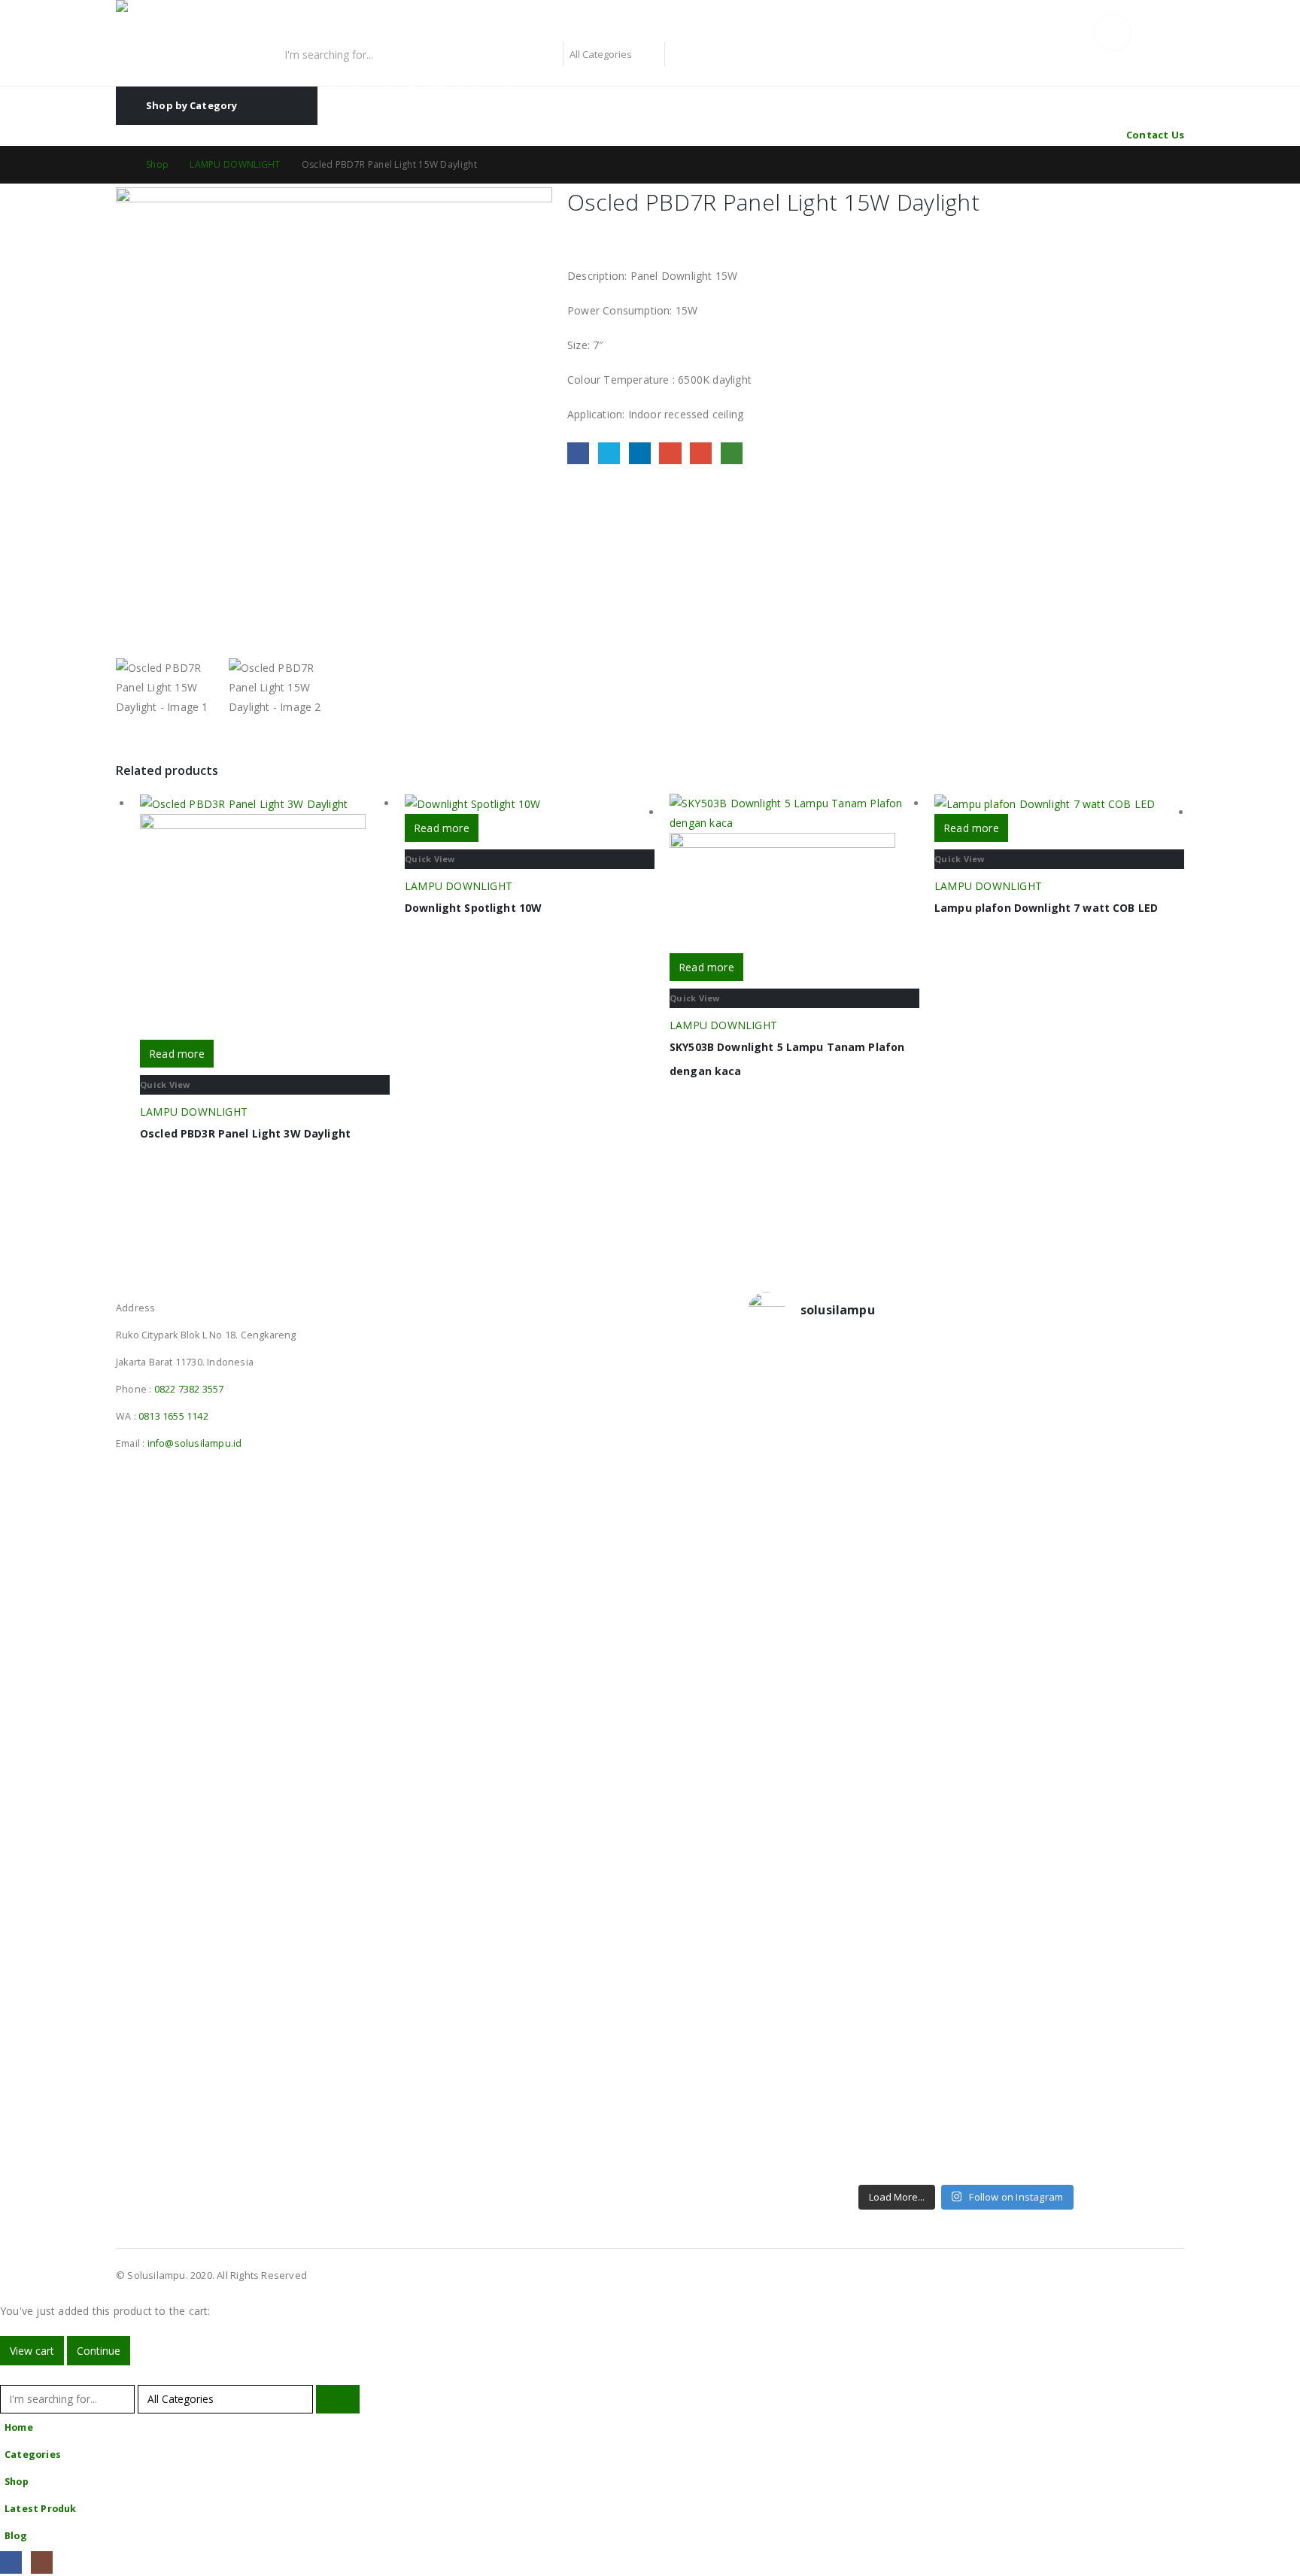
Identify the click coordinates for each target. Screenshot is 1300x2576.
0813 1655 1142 (173, 1416)
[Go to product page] (265, 917)
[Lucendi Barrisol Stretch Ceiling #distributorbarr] (911, 2064)
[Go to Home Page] (120, 165)
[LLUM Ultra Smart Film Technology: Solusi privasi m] (1022, 2084)
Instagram (156, 1288)
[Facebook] (11, 2562)
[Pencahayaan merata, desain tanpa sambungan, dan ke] (1133, 1851)
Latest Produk (41, 2509)
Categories (33, 2454)
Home (19, 2427)
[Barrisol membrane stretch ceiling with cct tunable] (1022, 1435)
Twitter (609, 453)
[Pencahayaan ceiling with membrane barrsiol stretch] (800, 1435)
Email (701, 453)
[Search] (683, 54)
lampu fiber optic (309, 81)
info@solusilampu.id (195, 1443)
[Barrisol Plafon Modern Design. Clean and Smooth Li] (1133, 1435)
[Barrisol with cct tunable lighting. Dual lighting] (911, 1609)
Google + (670, 453)
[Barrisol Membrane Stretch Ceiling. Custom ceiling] (911, 1435)
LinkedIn (640, 453)
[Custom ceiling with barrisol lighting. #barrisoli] (911, 1783)
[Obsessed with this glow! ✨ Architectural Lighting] (1133, 2064)
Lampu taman (521, 81)
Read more (177, 1054)
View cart (32, 2351)
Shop (17, 2482)
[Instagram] (42, 2562)
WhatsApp (732, 453)
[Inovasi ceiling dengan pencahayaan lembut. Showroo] (1133, 1619)
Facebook (578, 453)
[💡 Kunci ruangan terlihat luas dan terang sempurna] (1022, 1832)
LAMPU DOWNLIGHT (194, 1112)
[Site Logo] (210, 21)
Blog (16, 2536)
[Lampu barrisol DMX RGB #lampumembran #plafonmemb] (1022, 1599)
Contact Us (1155, 135)
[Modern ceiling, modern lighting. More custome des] (800, 1793)
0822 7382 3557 (189, 1389)
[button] (9, 2375)
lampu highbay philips (419, 81)
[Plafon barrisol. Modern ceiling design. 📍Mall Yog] (800, 1619)
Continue (99, 2351)
